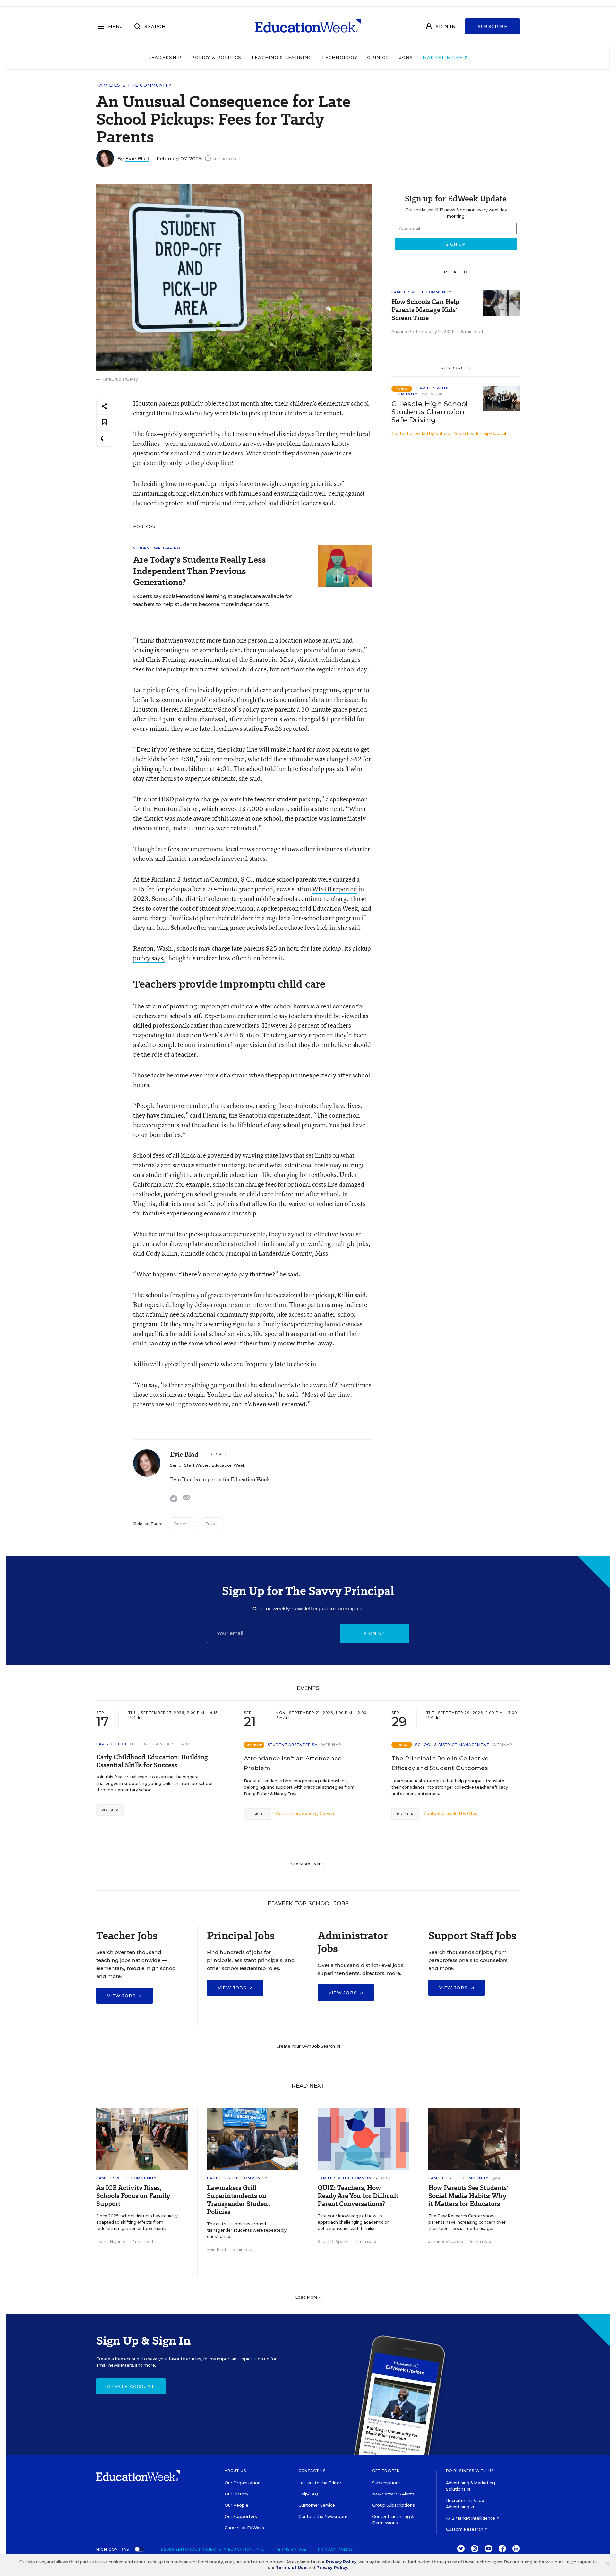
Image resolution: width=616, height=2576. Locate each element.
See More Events (308, 1864)
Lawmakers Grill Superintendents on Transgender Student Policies (239, 2200)
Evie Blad (137, 158)
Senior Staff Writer (189, 1465)
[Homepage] (308, 26)
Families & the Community (134, 85)
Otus (472, 1814)
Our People (236, 2505)
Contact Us (312, 2471)
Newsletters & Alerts (393, 2494)
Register (110, 1810)
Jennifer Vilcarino (446, 2241)
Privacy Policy (335, 2549)
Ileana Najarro (111, 2241)
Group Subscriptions (394, 2505)
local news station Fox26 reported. (261, 728)
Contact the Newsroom (323, 2516)
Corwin (327, 1814)
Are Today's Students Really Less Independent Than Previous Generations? (199, 571)
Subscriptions (386, 2483)
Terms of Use (291, 2549)
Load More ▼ (308, 2297)
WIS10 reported (335, 889)
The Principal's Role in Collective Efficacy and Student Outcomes (440, 1763)
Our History (236, 2494)
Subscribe (493, 26)
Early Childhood (116, 1744)
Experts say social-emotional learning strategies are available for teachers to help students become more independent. (213, 600)
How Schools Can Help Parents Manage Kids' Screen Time (425, 310)
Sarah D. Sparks (334, 2241)
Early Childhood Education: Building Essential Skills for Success (152, 1761)
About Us (235, 2471)
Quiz (386, 2178)
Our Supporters (241, 2516)
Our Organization (243, 2483)
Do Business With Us (470, 2471)
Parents (182, 1524)
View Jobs (122, 1996)
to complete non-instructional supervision (208, 1045)
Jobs (406, 57)
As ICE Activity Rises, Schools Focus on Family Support (133, 2196)
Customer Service (317, 2505)
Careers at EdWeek (244, 2528)
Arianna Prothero (409, 331)
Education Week (228, 1465)
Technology (339, 57)
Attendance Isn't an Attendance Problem (293, 1763)
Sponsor (432, 394)
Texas (211, 1524)
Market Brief (444, 57)
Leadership (165, 57)
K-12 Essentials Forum (165, 1744)
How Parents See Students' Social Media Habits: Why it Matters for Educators (468, 2196)
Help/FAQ (308, 2494)
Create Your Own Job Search (306, 2046)
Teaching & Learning (282, 57)
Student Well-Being (157, 548)
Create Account (131, 2386)
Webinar (331, 1745)
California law (153, 1184)
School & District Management (452, 1745)
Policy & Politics (216, 57)
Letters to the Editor (320, 2483)
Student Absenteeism (293, 1745)
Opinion (378, 57)
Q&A (496, 2178)
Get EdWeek (386, 2471)
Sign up (374, 1633)
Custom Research (465, 2529)
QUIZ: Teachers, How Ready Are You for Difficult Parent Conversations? (358, 2196)
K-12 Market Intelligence (471, 2518)
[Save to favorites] (104, 423)
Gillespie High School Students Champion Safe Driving (430, 412)
